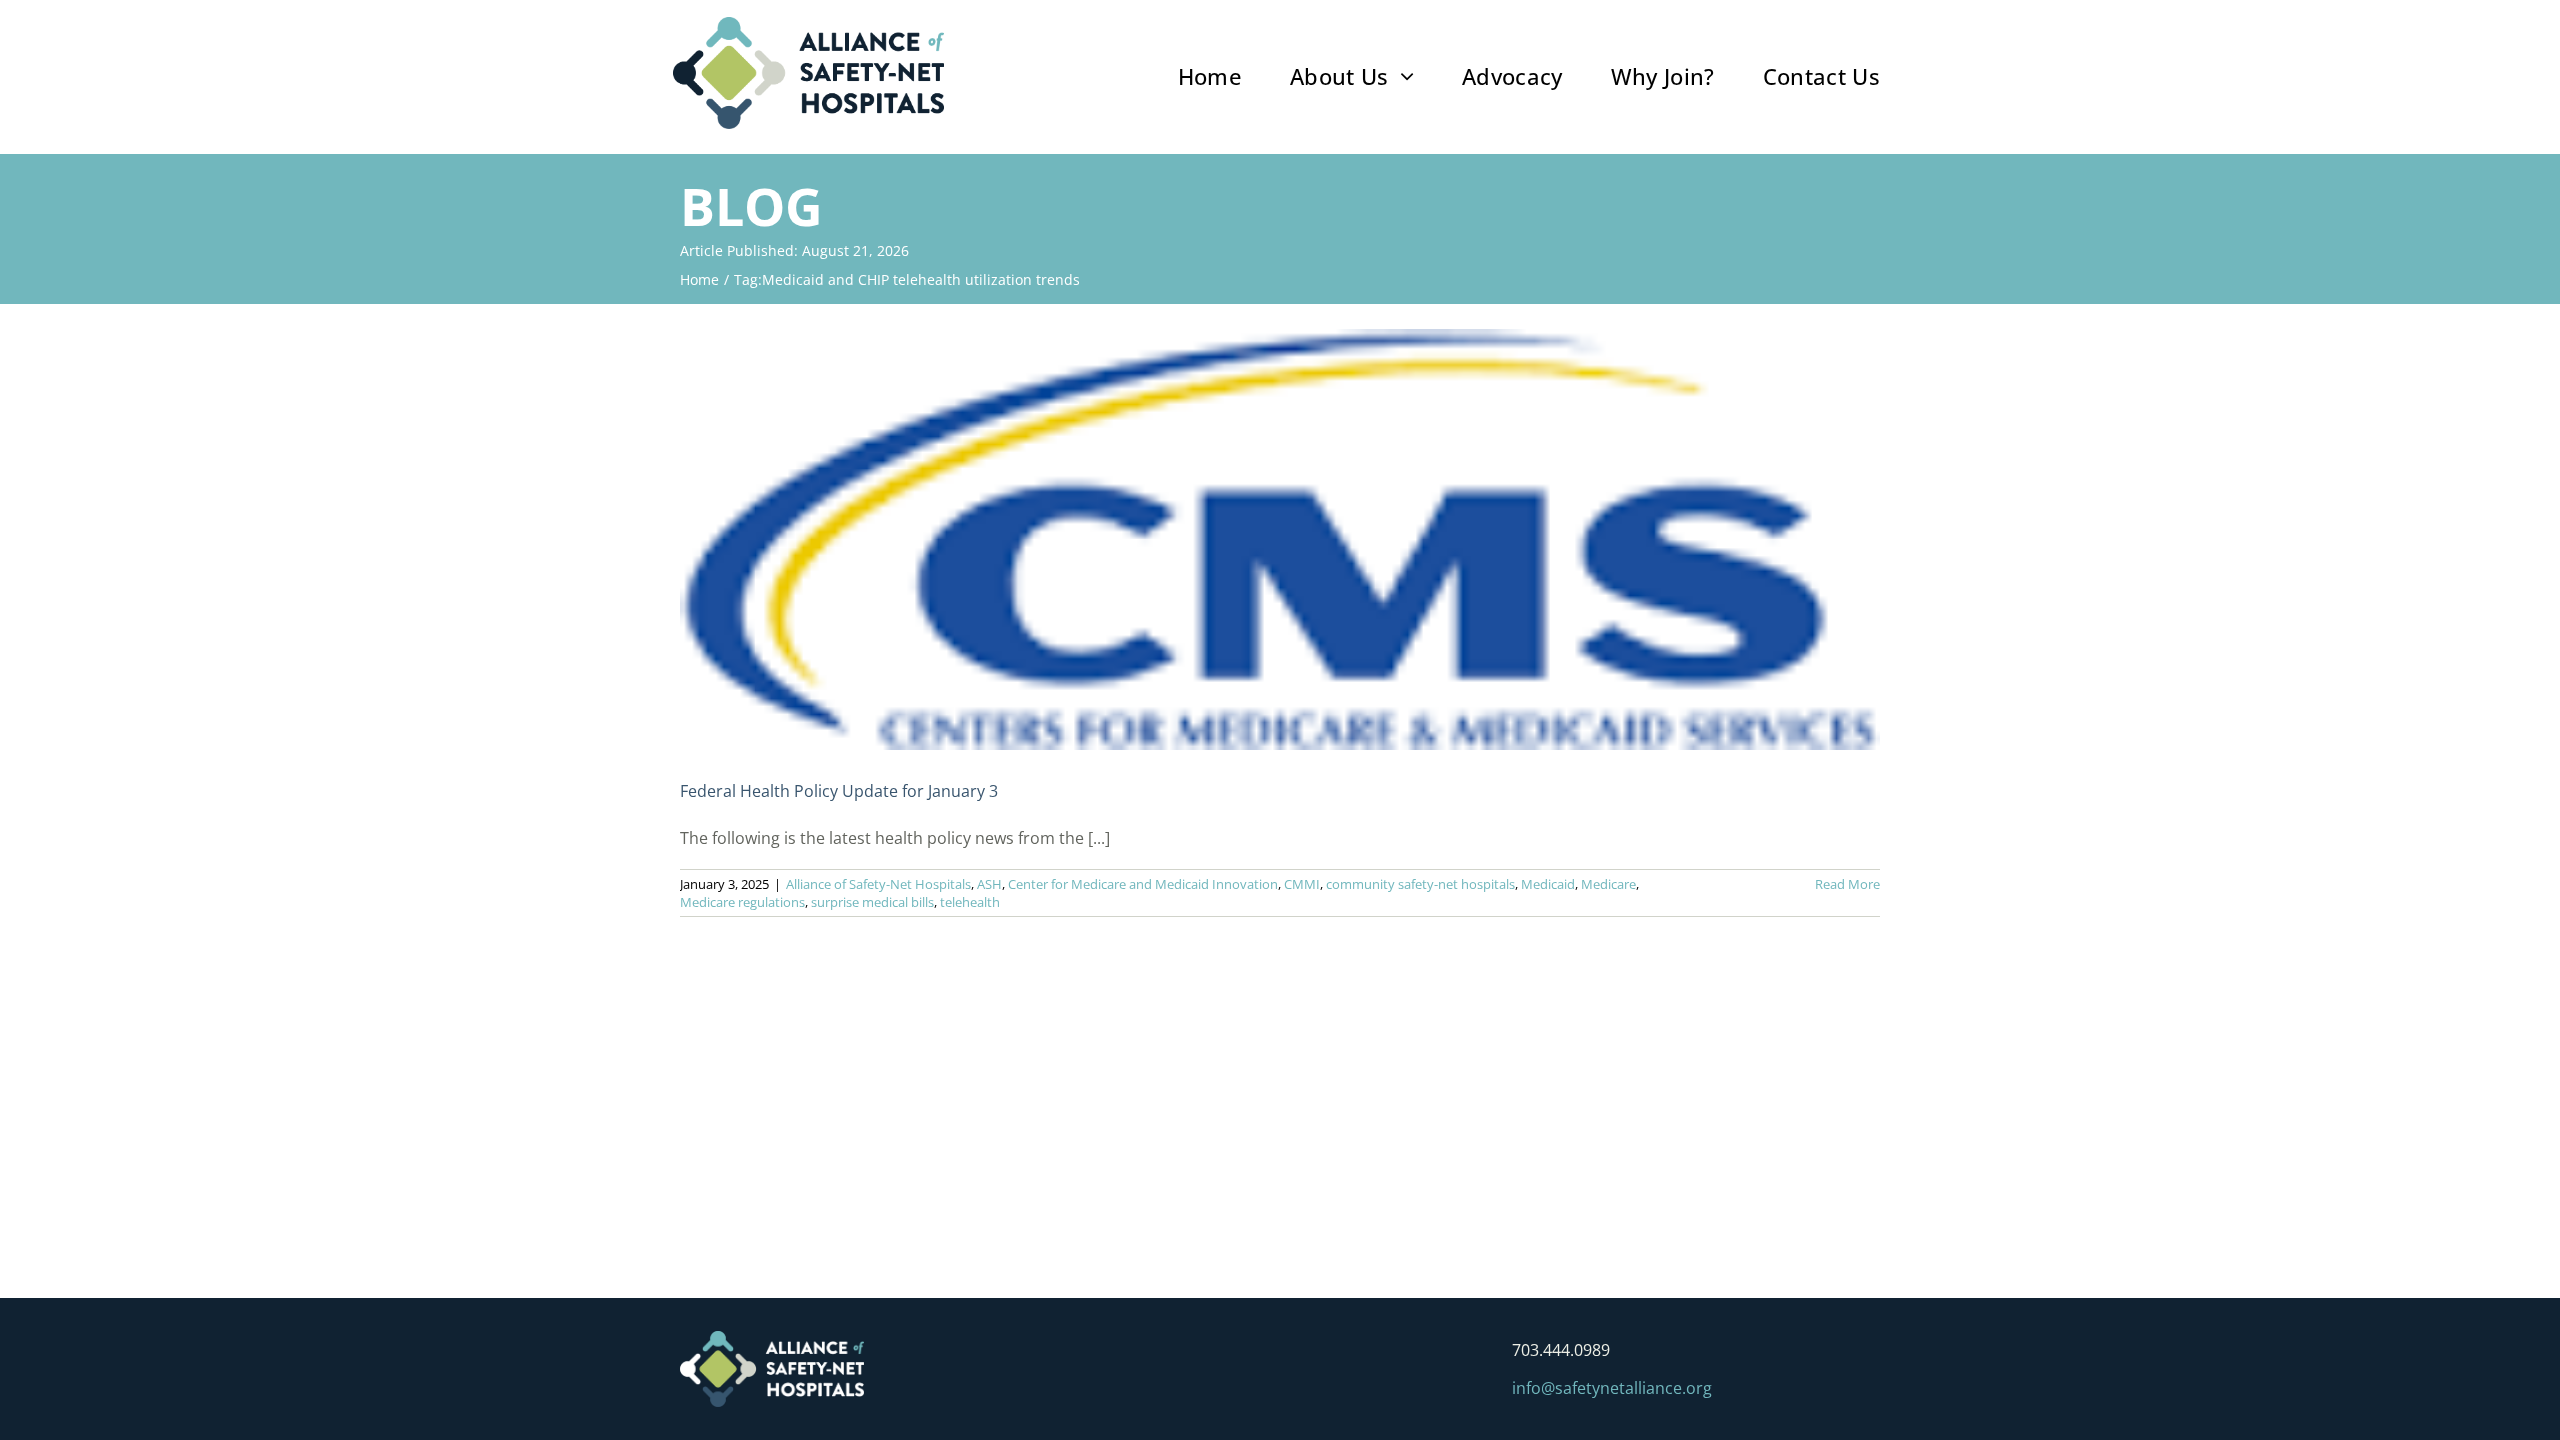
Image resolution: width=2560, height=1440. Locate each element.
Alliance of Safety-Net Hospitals (878, 884)
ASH (989, 884)
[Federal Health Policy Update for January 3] (1280, 539)
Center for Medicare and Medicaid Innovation (1143, 884)
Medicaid (1548, 884)
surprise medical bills (872, 902)
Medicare (1608, 884)
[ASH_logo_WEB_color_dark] (808, 25)
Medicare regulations (742, 902)
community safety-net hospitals (1420, 884)
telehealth (970, 902)
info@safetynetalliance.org (1612, 1388)
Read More (1847, 884)
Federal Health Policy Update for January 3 (839, 791)
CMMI (1302, 884)
